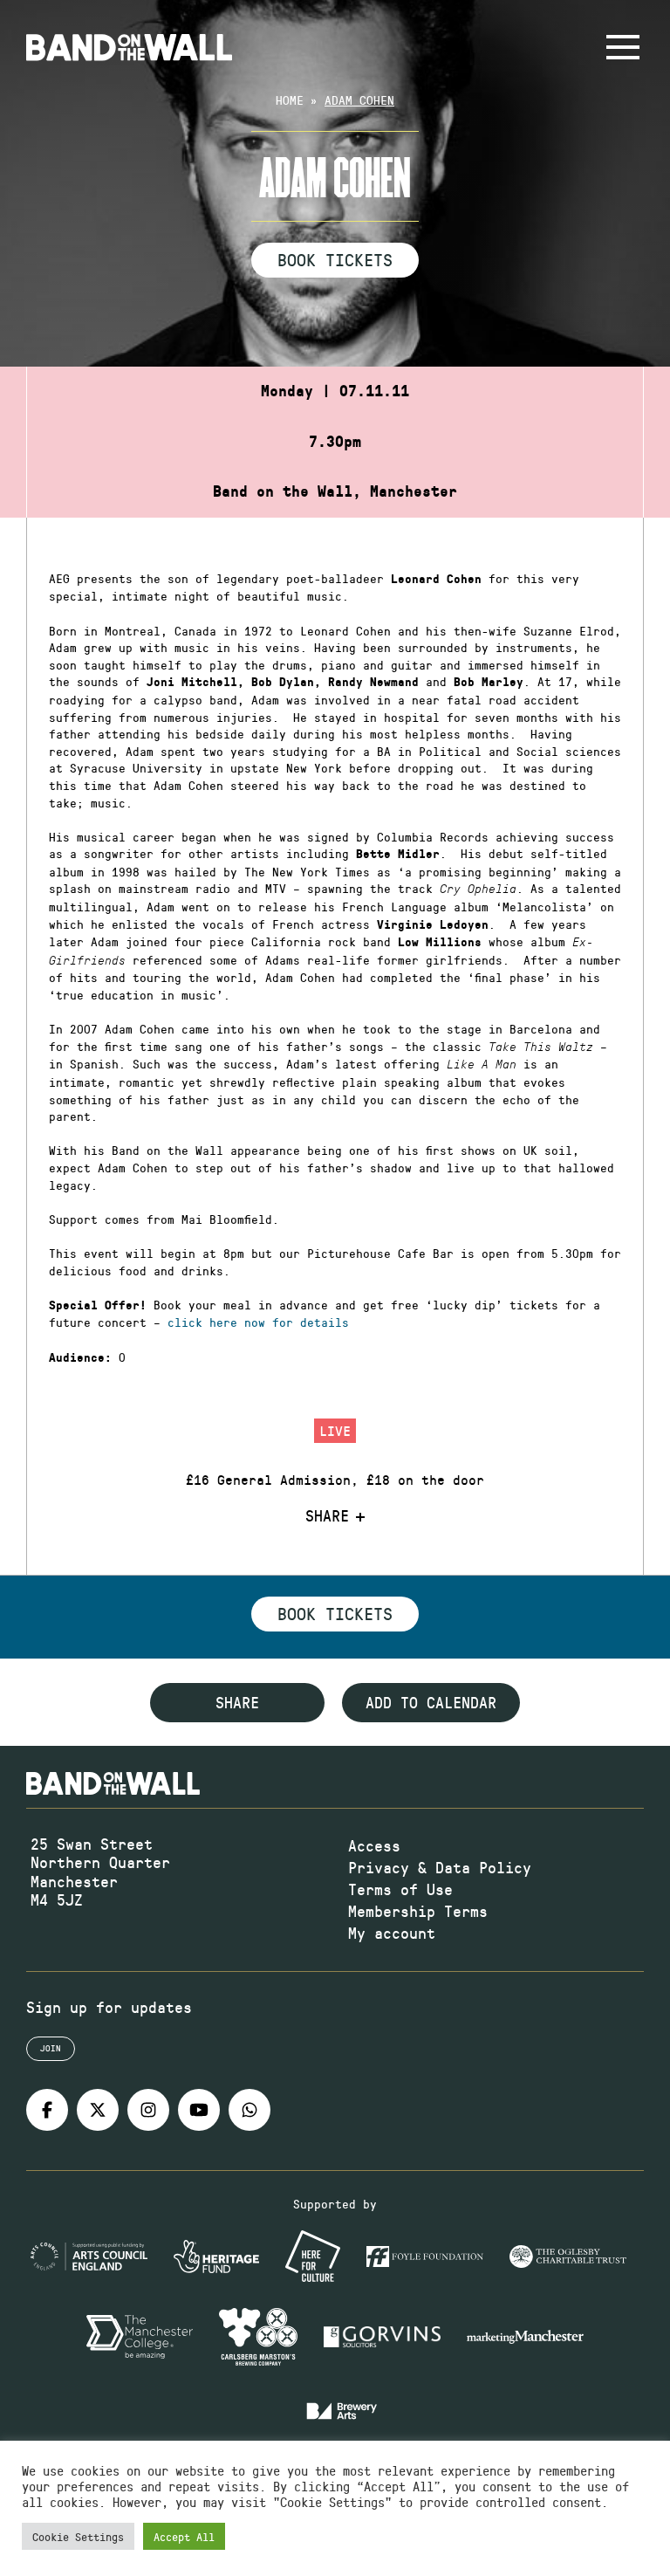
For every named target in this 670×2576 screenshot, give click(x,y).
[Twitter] (98, 2110)
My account (392, 1933)
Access (374, 1845)
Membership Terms (418, 1911)
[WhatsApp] (250, 2110)
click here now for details (258, 1322)
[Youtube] (199, 2110)
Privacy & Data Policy (440, 1867)
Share (327, 1516)
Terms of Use (400, 1889)
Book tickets (335, 1613)
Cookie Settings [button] (78, 2536)
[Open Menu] (623, 47)
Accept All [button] (184, 2536)
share (237, 1702)
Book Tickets (335, 259)
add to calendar (431, 1702)
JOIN (51, 2048)
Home (290, 100)
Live (335, 1430)
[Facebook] (47, 2110)
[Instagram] (148, 2110)
